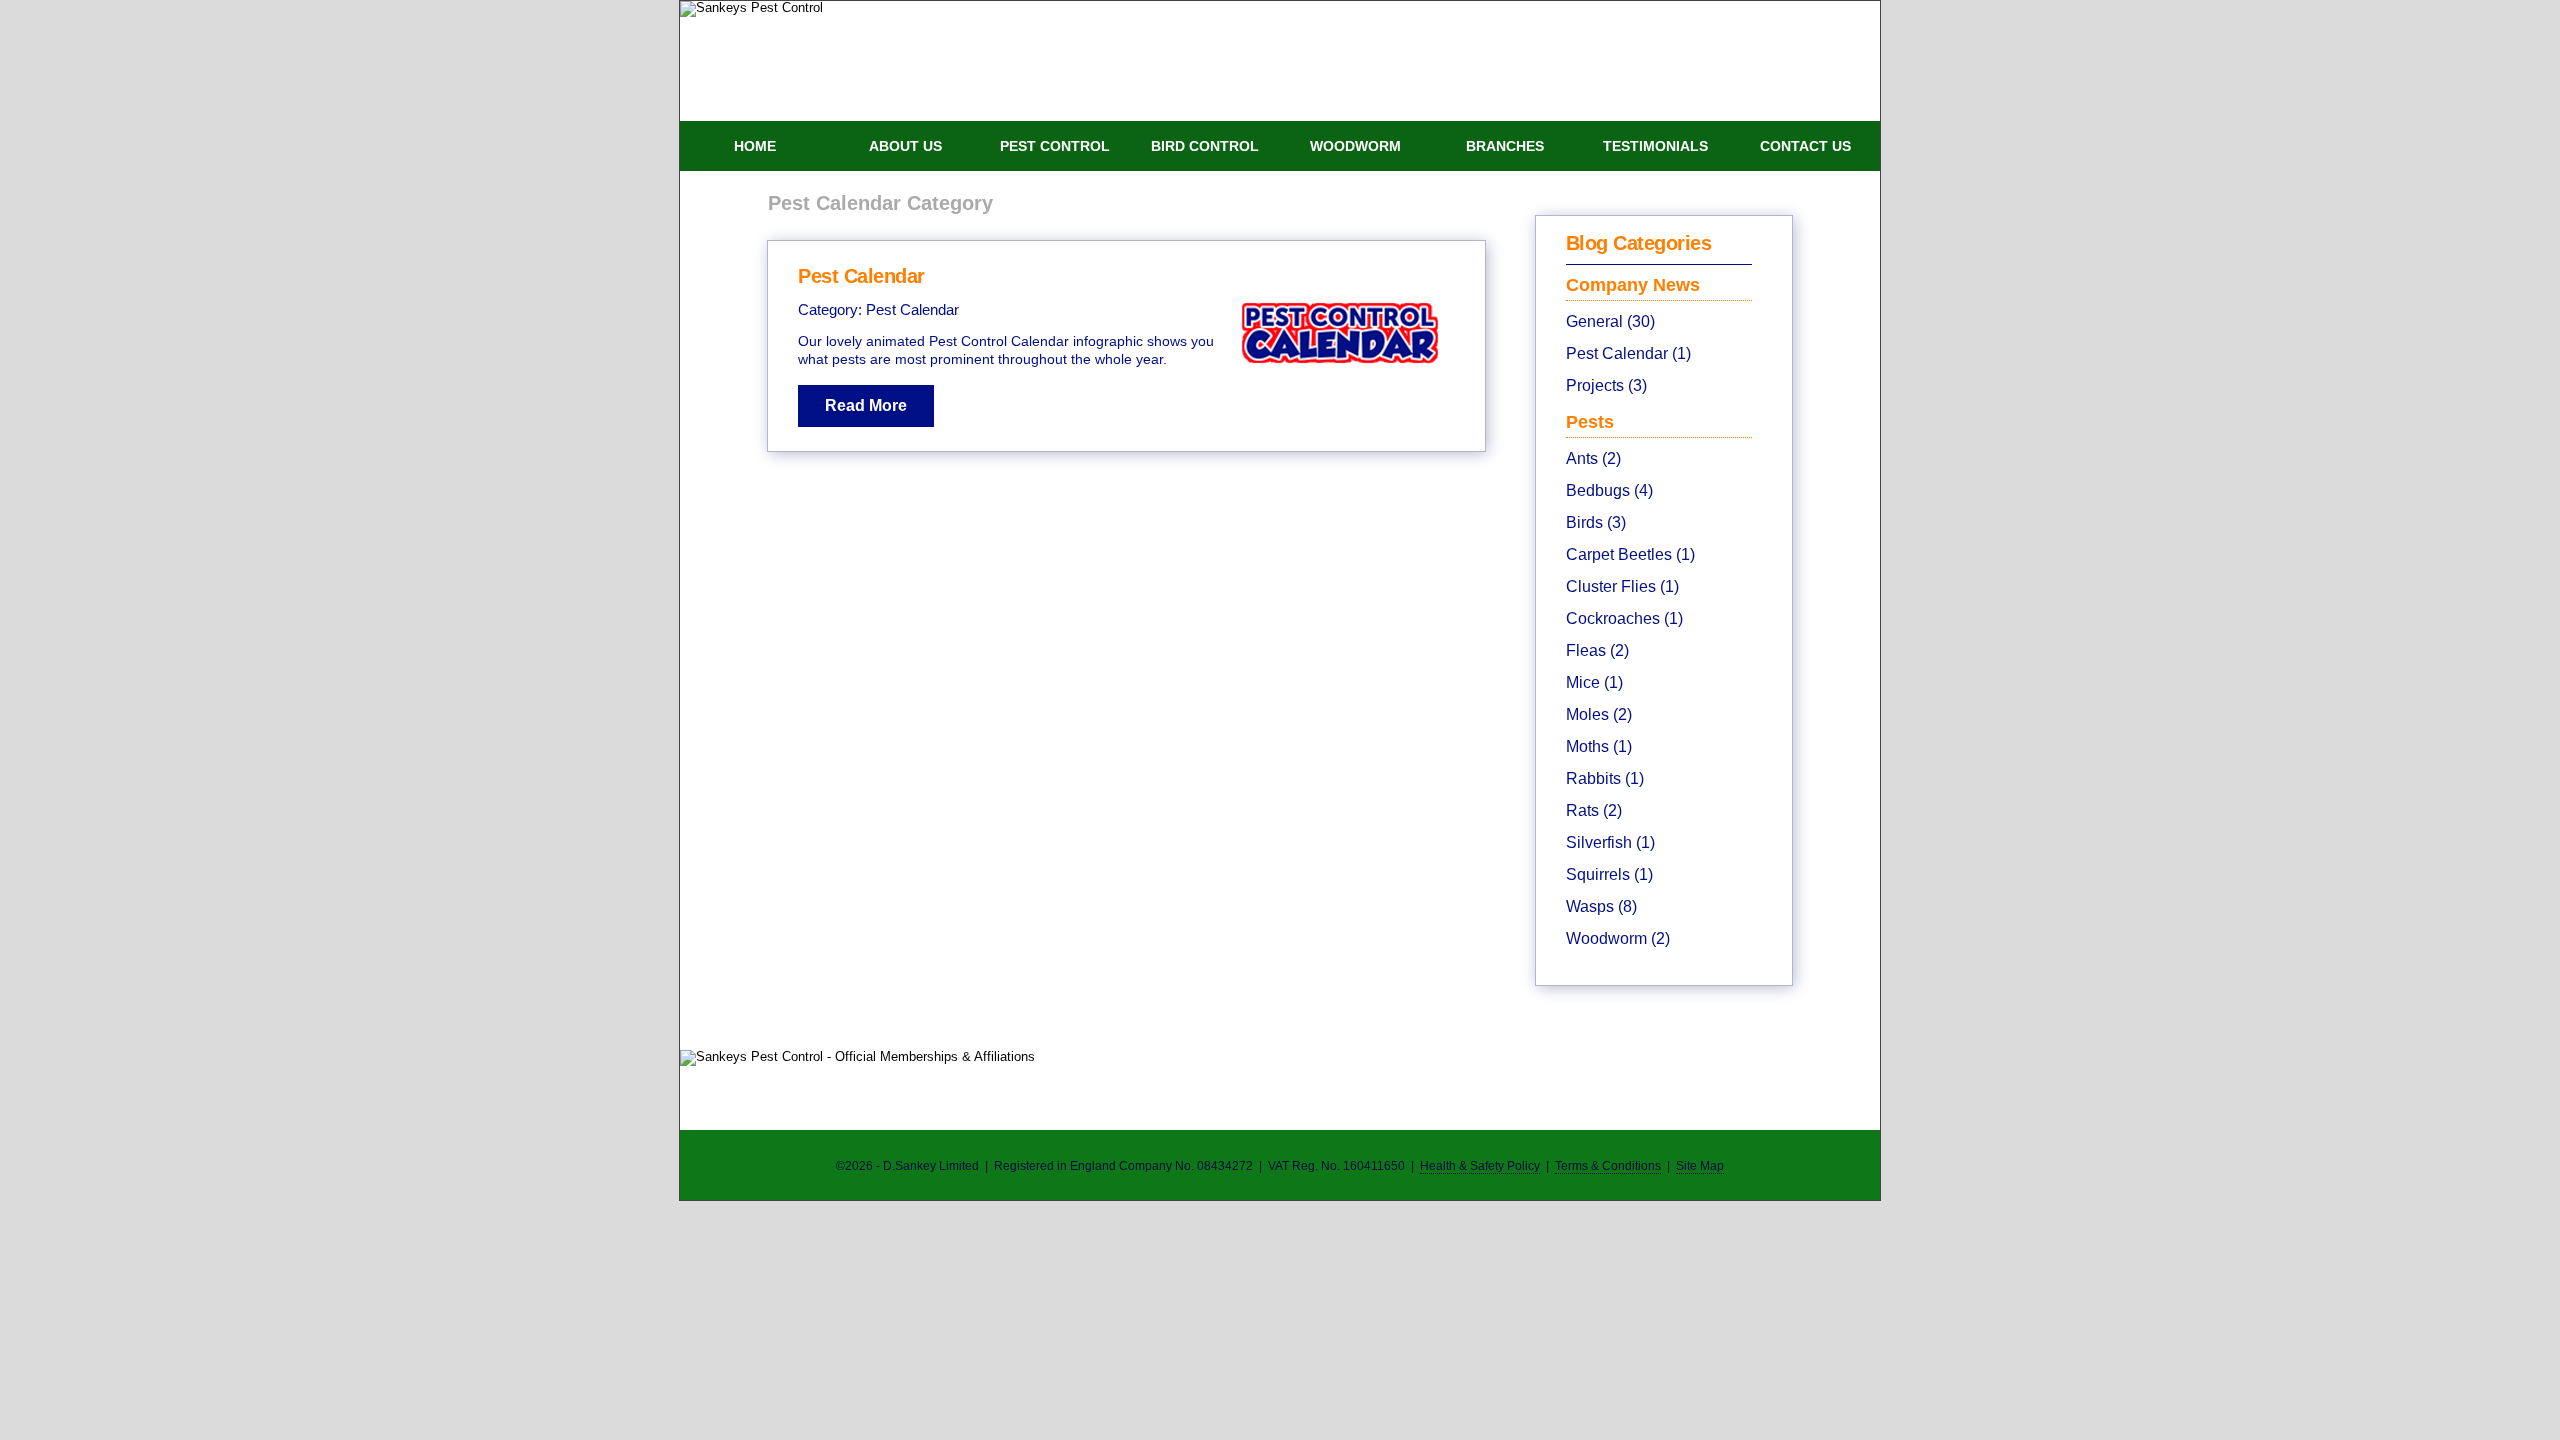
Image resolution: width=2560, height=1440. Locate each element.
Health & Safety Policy (1480, 1166)
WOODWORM (1355, 146)
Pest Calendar (861, 276)
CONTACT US (1805, 146)
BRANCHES (1505, 146)
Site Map (1700, 1166)
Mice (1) (1594, 682)
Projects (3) (1606, 385)
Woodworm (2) (1618, 938)
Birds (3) (1596, 522)
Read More (866, 405)
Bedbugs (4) (1609, 490)
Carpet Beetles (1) (1630, 554)
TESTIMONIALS (1655, 146)
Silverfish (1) (1610, 842)
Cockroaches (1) (1624, 618)
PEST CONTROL (1055, 146)
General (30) (1610, 321)
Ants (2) (1593, 458)
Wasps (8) (1601, 906)
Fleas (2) (1597, 650)
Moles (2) (1599, 714)
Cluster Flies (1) (1622, 586)
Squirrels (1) (1609, 874)
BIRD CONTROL (1205, 146)
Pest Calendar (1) (1628, 353)
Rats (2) (1594, 810)
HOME (755, 146)
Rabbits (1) (1605, 778)
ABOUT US (905, 146)
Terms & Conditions (1608, 1166)
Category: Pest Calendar (878, 309)
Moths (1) (1599, 746)
